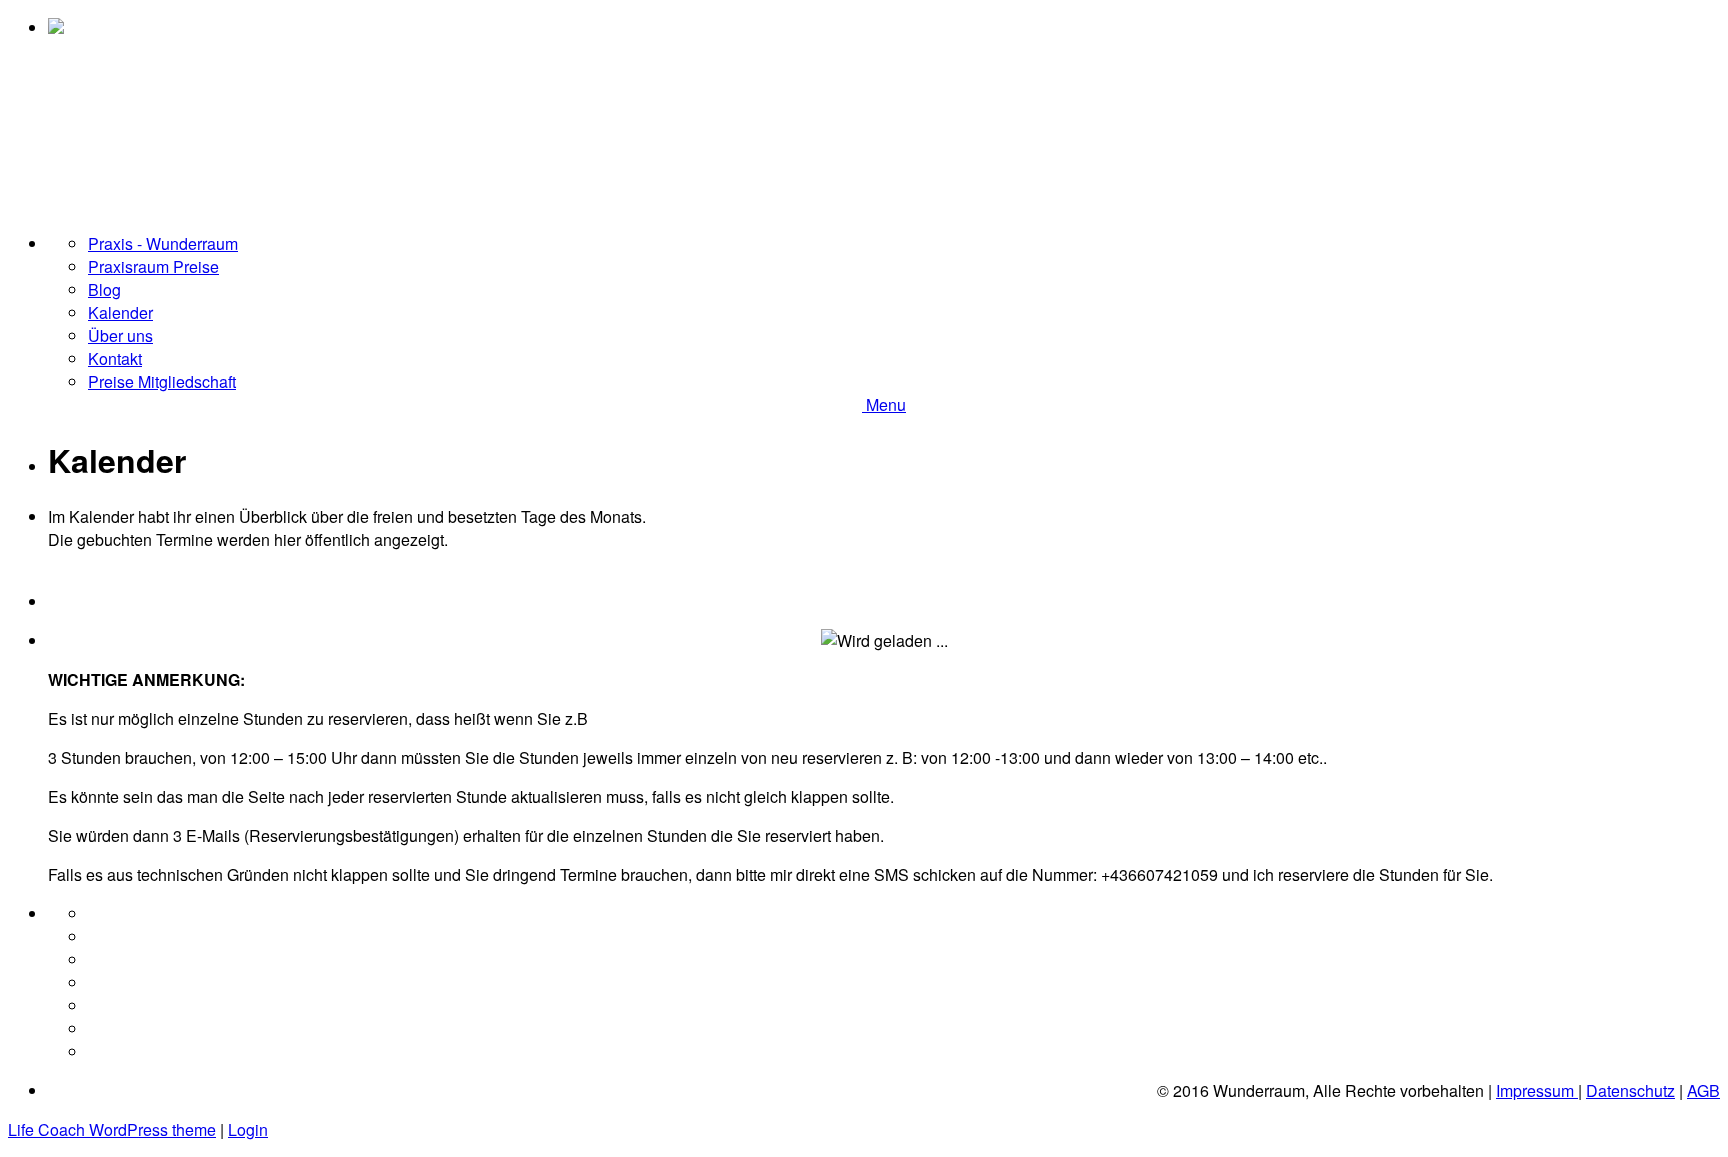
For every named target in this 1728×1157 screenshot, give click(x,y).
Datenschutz (1630, 1090)
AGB (1703, 1090)
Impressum (1537, 1090)
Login (248, 1129)
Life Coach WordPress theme (112, 1129)
